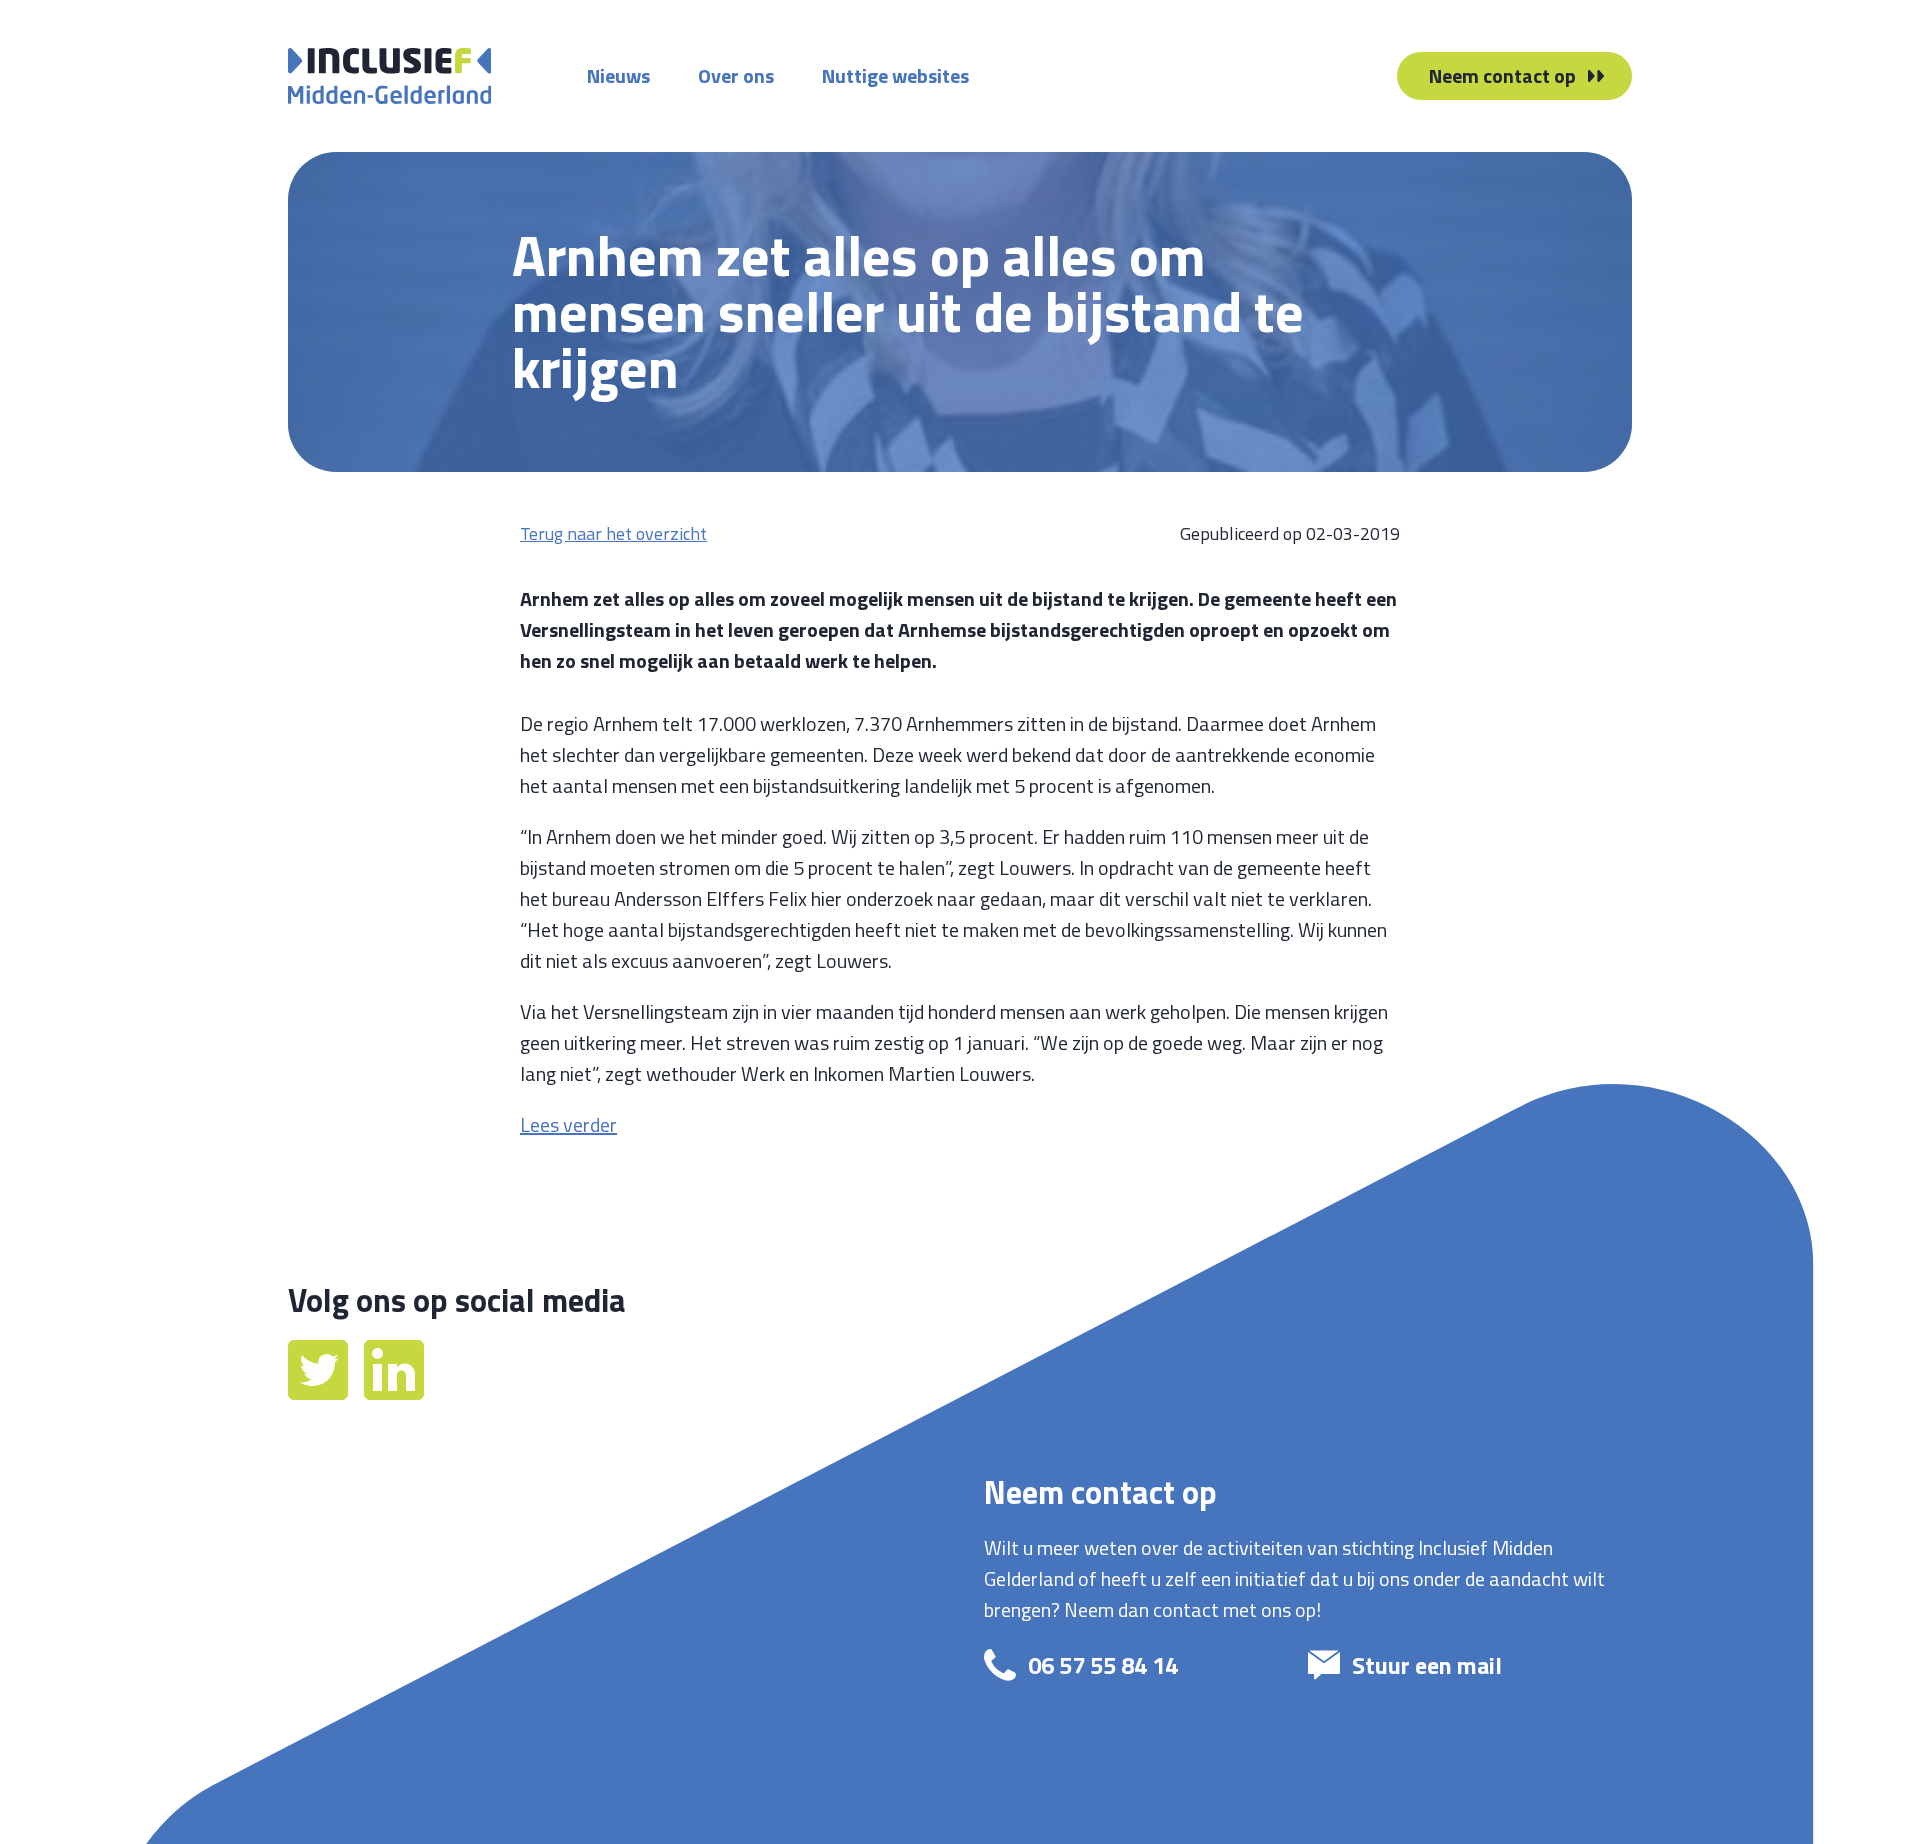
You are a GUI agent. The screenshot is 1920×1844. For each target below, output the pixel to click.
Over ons (736, 75)
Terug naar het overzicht (613, 533)
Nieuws (618, 75)
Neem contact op (1502, 75)
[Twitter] (320, 1392)
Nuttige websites (895, 75)
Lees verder (568, 1124)
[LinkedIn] (394, 1392)
